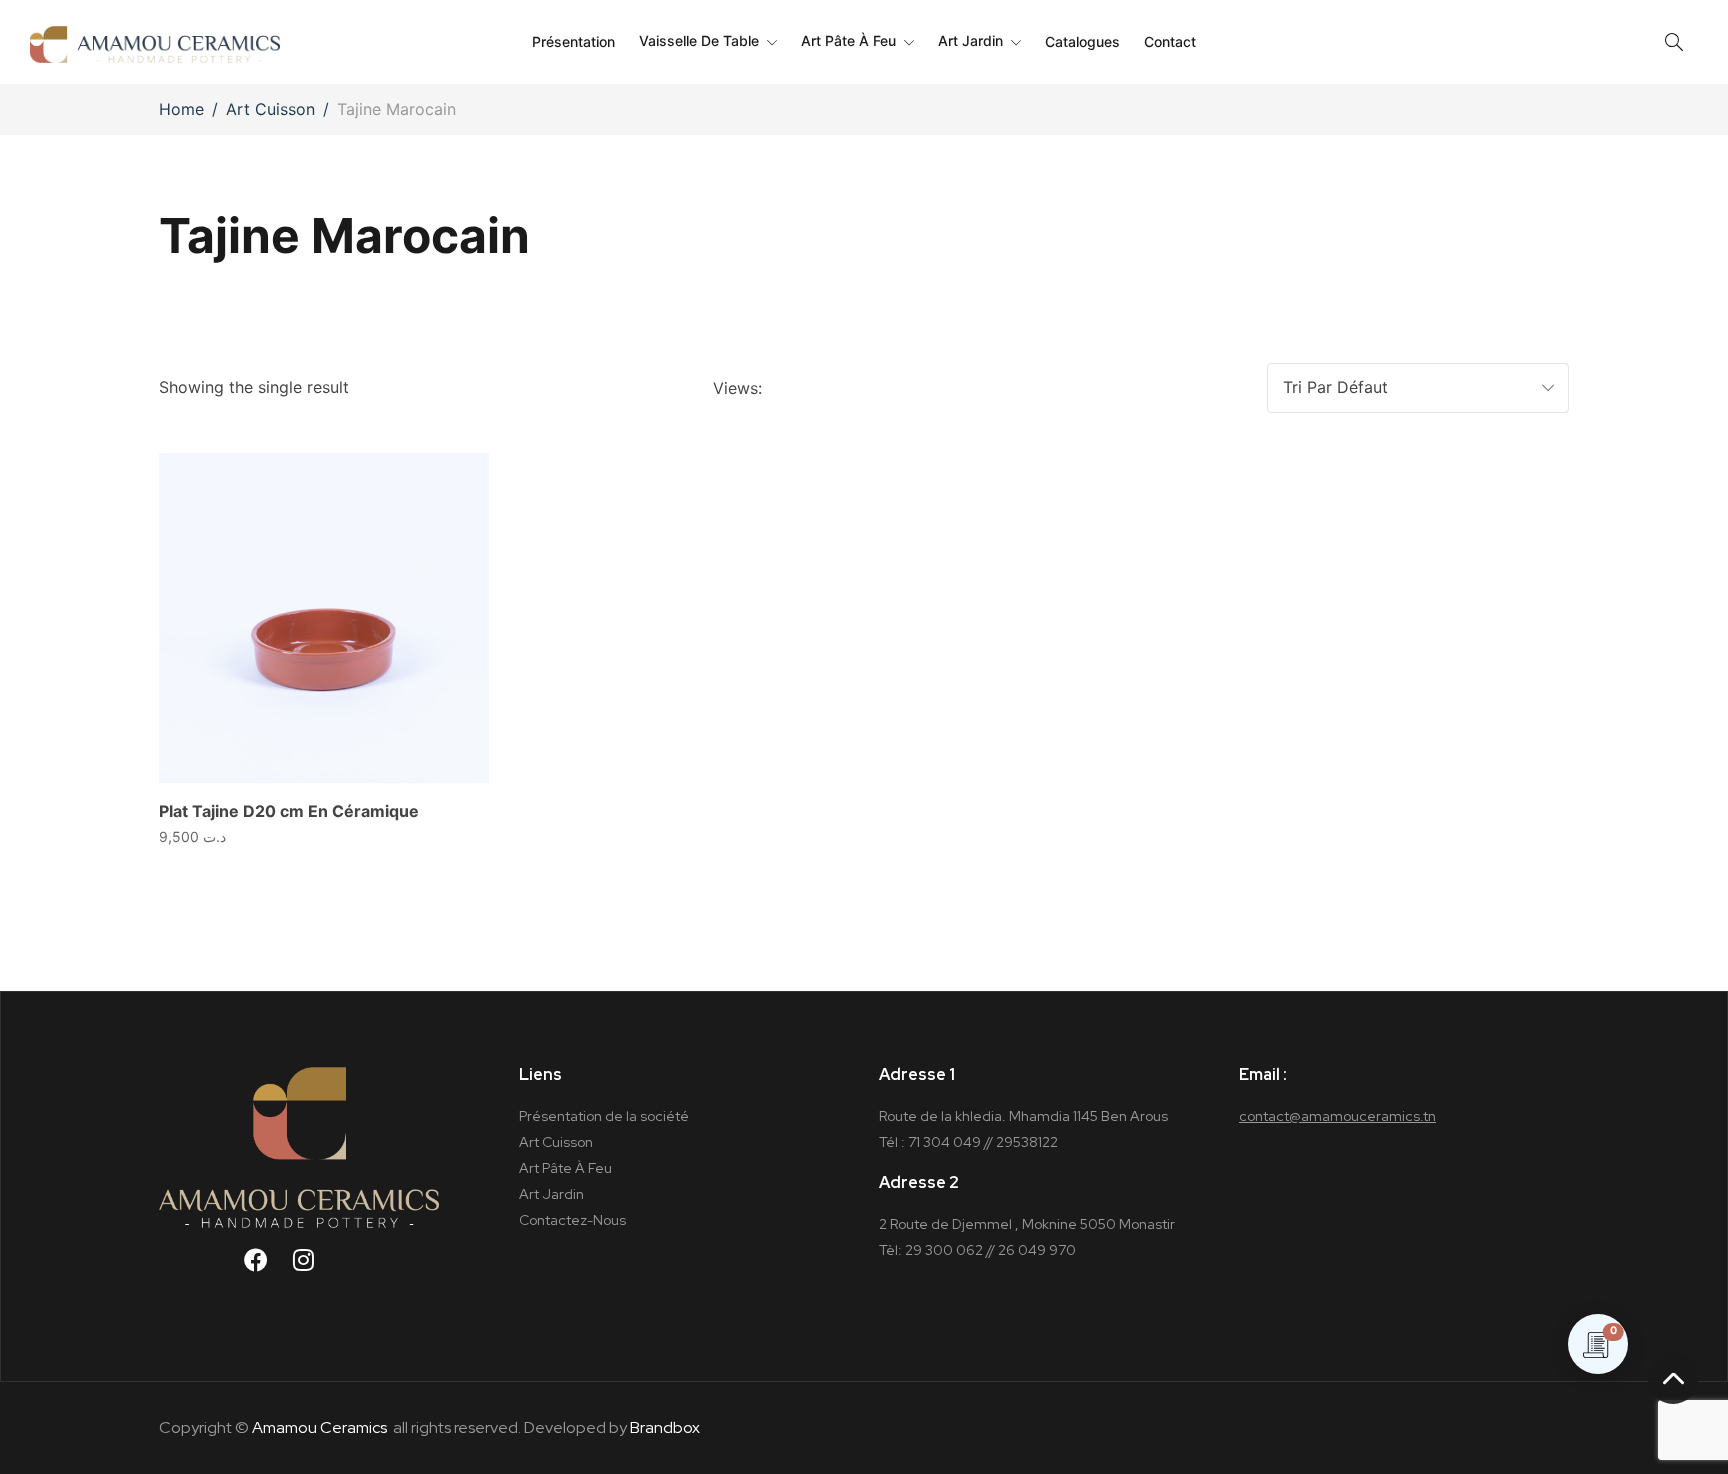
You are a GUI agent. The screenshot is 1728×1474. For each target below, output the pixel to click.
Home (181, 109)
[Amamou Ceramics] (155, 41)
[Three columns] (784, 388)
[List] (894, 388)
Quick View (446, 495)
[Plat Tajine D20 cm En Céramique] (324, 618)
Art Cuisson (270, 109)
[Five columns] (856, 388)
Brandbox (665, 1427)
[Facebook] (268, 1272)
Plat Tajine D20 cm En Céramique (289, 811)
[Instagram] (316, 1272)
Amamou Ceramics (319, 1427)
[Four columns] (817, 388)
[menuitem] (573, 42)
